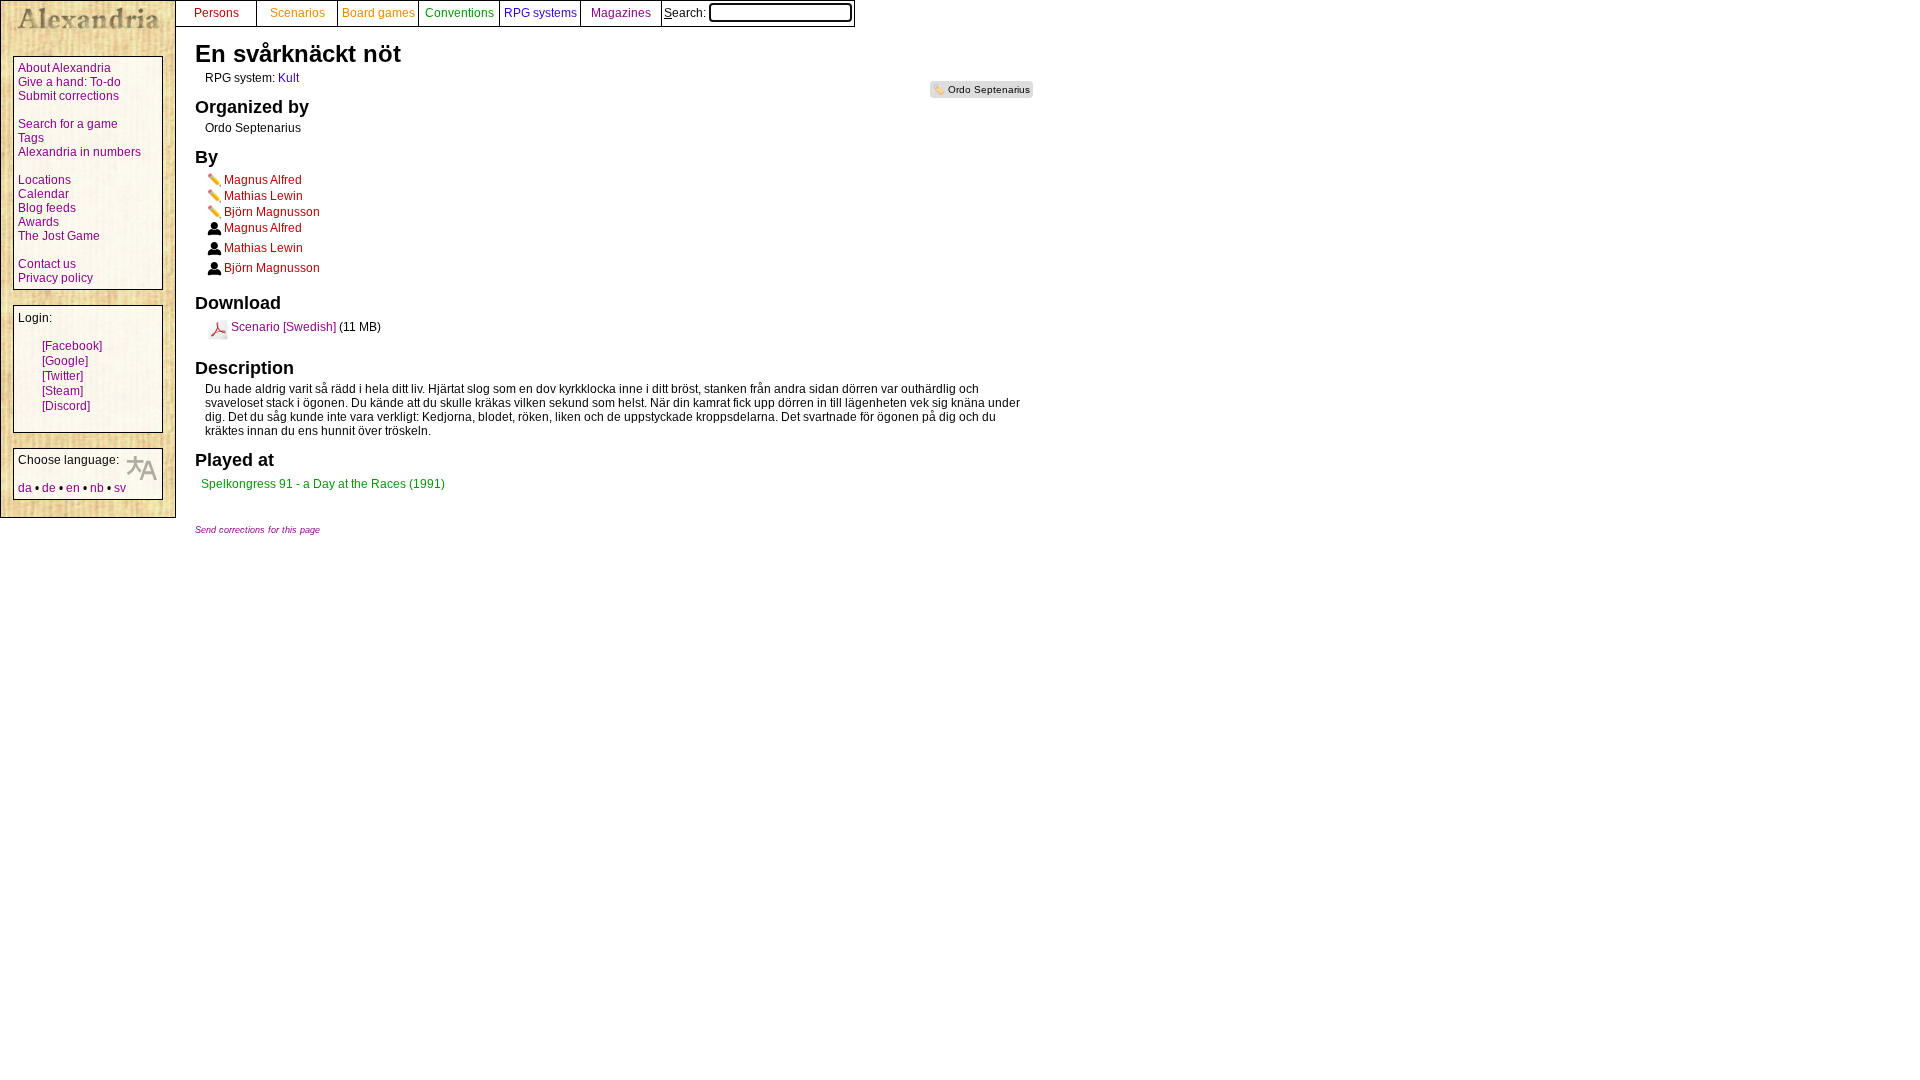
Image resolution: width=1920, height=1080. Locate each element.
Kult (288, 78)
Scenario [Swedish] (283, 327)
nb (97, 488)
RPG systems (540, 13)
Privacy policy (55, 278)
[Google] (65, 361)
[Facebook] (72, 346)
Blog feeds (47, 208)
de (49, 488)
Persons (216, 13)
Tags (31, 138)
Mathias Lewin (263, 196)
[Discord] (66, 406)
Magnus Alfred (263, 180)
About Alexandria (64, 68)
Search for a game (68, 124)
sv (120, 488)
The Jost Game (59, 236)
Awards (38, 222)
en (73, 488)
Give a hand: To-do (69, 82)
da (25, 488)
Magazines (621, 13)
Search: (686, 13)
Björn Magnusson (272, 212)
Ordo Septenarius (989, 89)
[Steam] (62, 391)
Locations (44, 180)
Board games (378, 13)
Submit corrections (68, 96)
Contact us (47, 264)
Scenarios (297, 13)
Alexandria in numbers (79, 152)
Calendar (43, 194)
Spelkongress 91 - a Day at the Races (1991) (323, 484)
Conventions (459, 13)
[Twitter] (62, 376)
